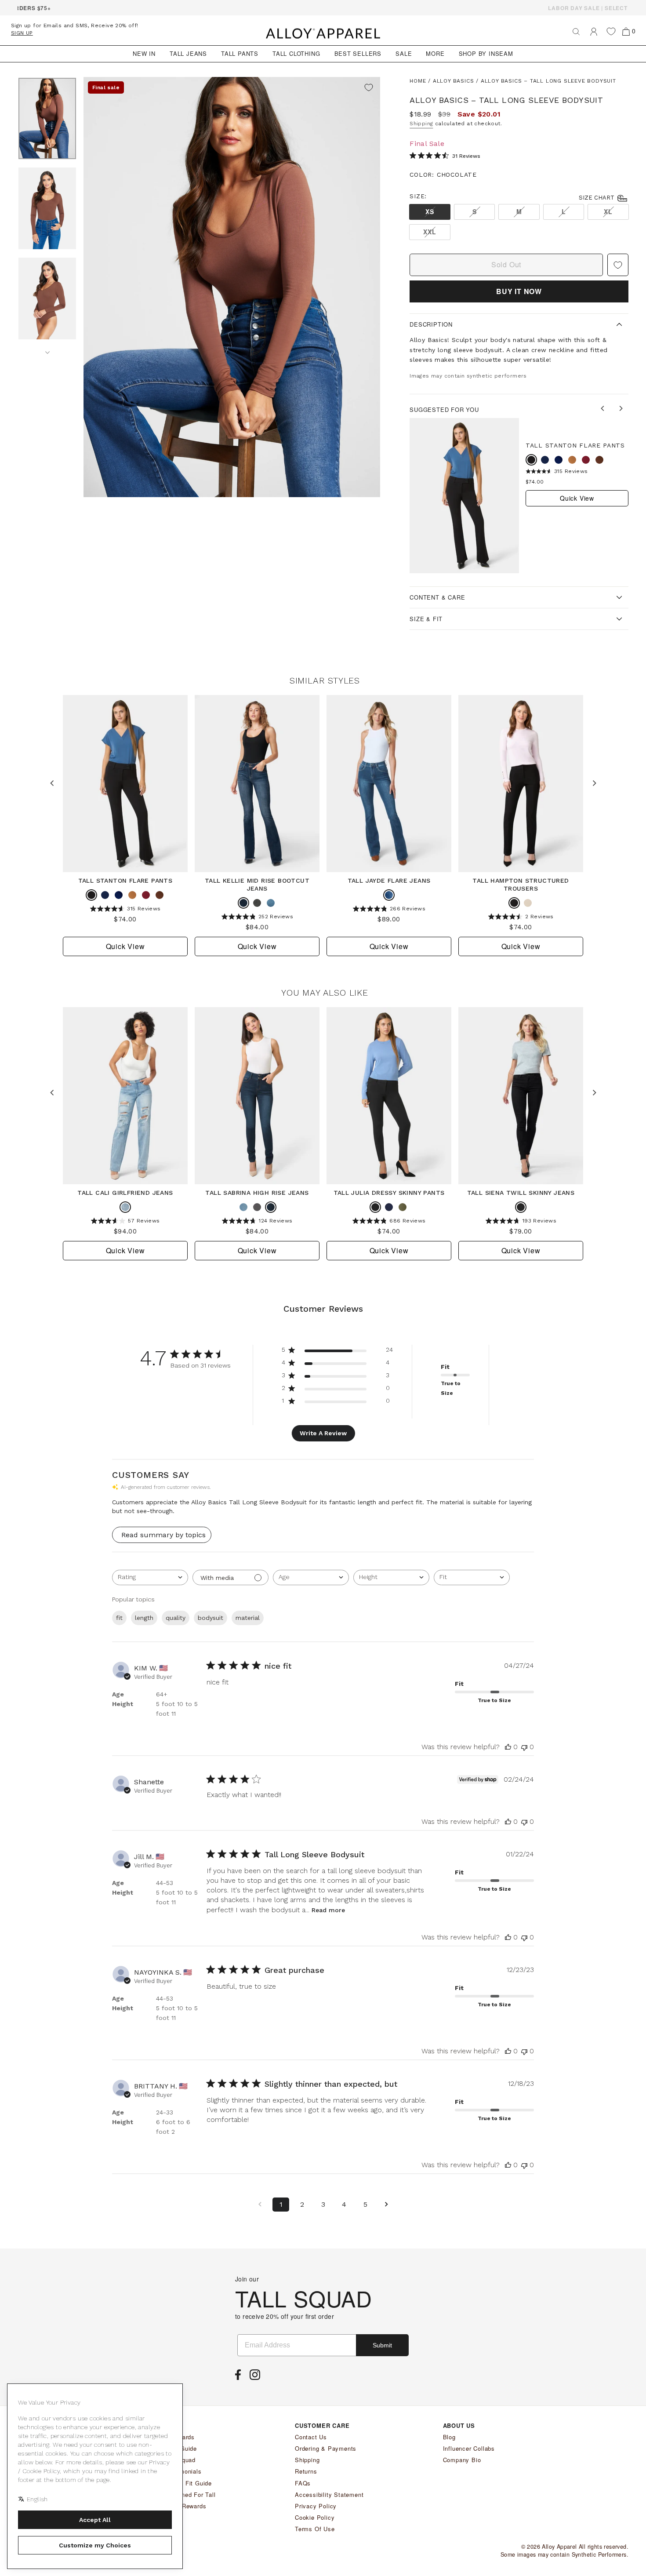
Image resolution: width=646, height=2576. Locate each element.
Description (431, 324)
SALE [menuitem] (404, 53)
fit (119, 1618)
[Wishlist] (611, 31)
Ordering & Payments (326, 2448)
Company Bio (462, 2460)
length (144, 1618)
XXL (430, 232)
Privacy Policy (316, 2506)
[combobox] (150, 1577)
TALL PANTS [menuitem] (240, 53)
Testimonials (183, 2471)
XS (430, 211)
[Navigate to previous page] (260, 2205)
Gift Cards (180, 2437)
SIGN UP (22, 33)
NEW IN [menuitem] (144, 53)
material (248, 1618)
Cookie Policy (315, 2517)
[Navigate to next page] (386, 2205)
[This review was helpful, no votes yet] (508, 1747)
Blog (449, 2437)
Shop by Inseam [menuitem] (486, 53)
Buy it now (519, 291)
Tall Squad (180, 2460)
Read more (328, 1910)
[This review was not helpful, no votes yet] (524, 1747)
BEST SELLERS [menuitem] (358, 53)
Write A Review (323, 1433)
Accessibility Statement (329, 2494)
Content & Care (437, 597)
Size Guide (181, 2448)
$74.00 (535, 482)
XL (608, 211)
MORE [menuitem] (435, 53)
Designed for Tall (191, 2494)
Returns (306, 2471)
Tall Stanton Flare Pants (575, 445)
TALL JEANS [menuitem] (188, 53)
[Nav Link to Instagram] (257, 2377)
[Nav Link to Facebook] (240, 2377)
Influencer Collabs (469, 2448)
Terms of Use (315, 2529)
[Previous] (604, 409)
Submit (382, 2345)
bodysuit (210, 1618)
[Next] (47, 349)
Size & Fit (426, 619)
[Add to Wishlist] (369, 88)
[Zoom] (232, 287)
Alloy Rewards (186, 2506)
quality (176, 1618)
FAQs (303, 2483)
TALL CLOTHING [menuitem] (296, 53)
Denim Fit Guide (189, 2483)
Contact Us (311, 2437)
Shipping (421, 124)
